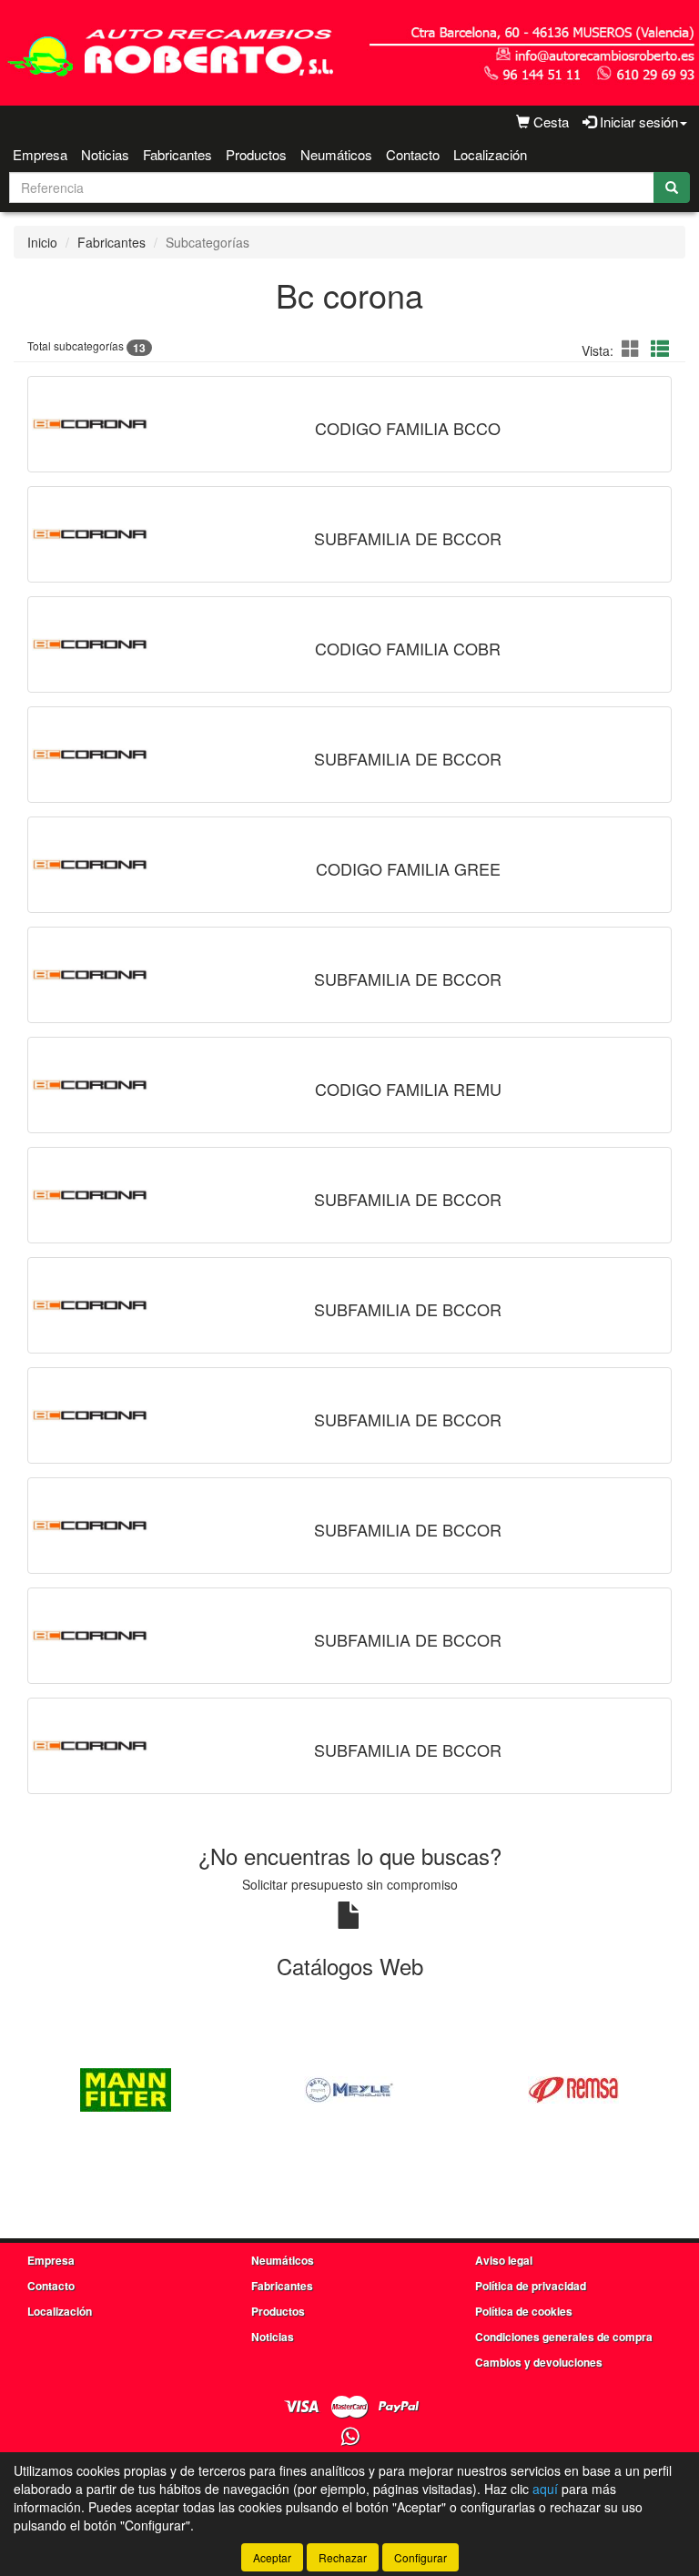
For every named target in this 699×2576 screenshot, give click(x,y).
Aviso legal (504, 2260)
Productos (256, 154)
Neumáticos (336, 154)
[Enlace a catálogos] (126, 2088)
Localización (490, 154)
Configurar (420, 2557)
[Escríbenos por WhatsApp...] (350, 2437)
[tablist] (349, 2088)
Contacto (413, 154)
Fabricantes (177, 154)
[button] (633, 348)
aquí (545, 2489)
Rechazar (343, 2557)
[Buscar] (672, 188)
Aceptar (272, 2557)
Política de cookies (524, 2311)
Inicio (42, 242)
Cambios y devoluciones (539, 2362)
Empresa (40, 154)
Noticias (105, 154)
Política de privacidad (531, 2286)
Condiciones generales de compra (564, 2337)
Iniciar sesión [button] (637, 122)
